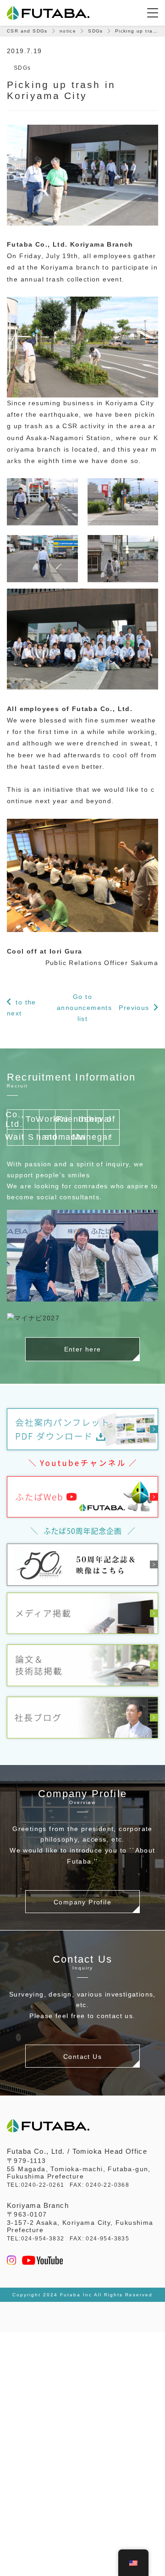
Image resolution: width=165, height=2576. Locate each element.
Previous (134, 1008)
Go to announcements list (82, 1008)
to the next (22, 1008)
